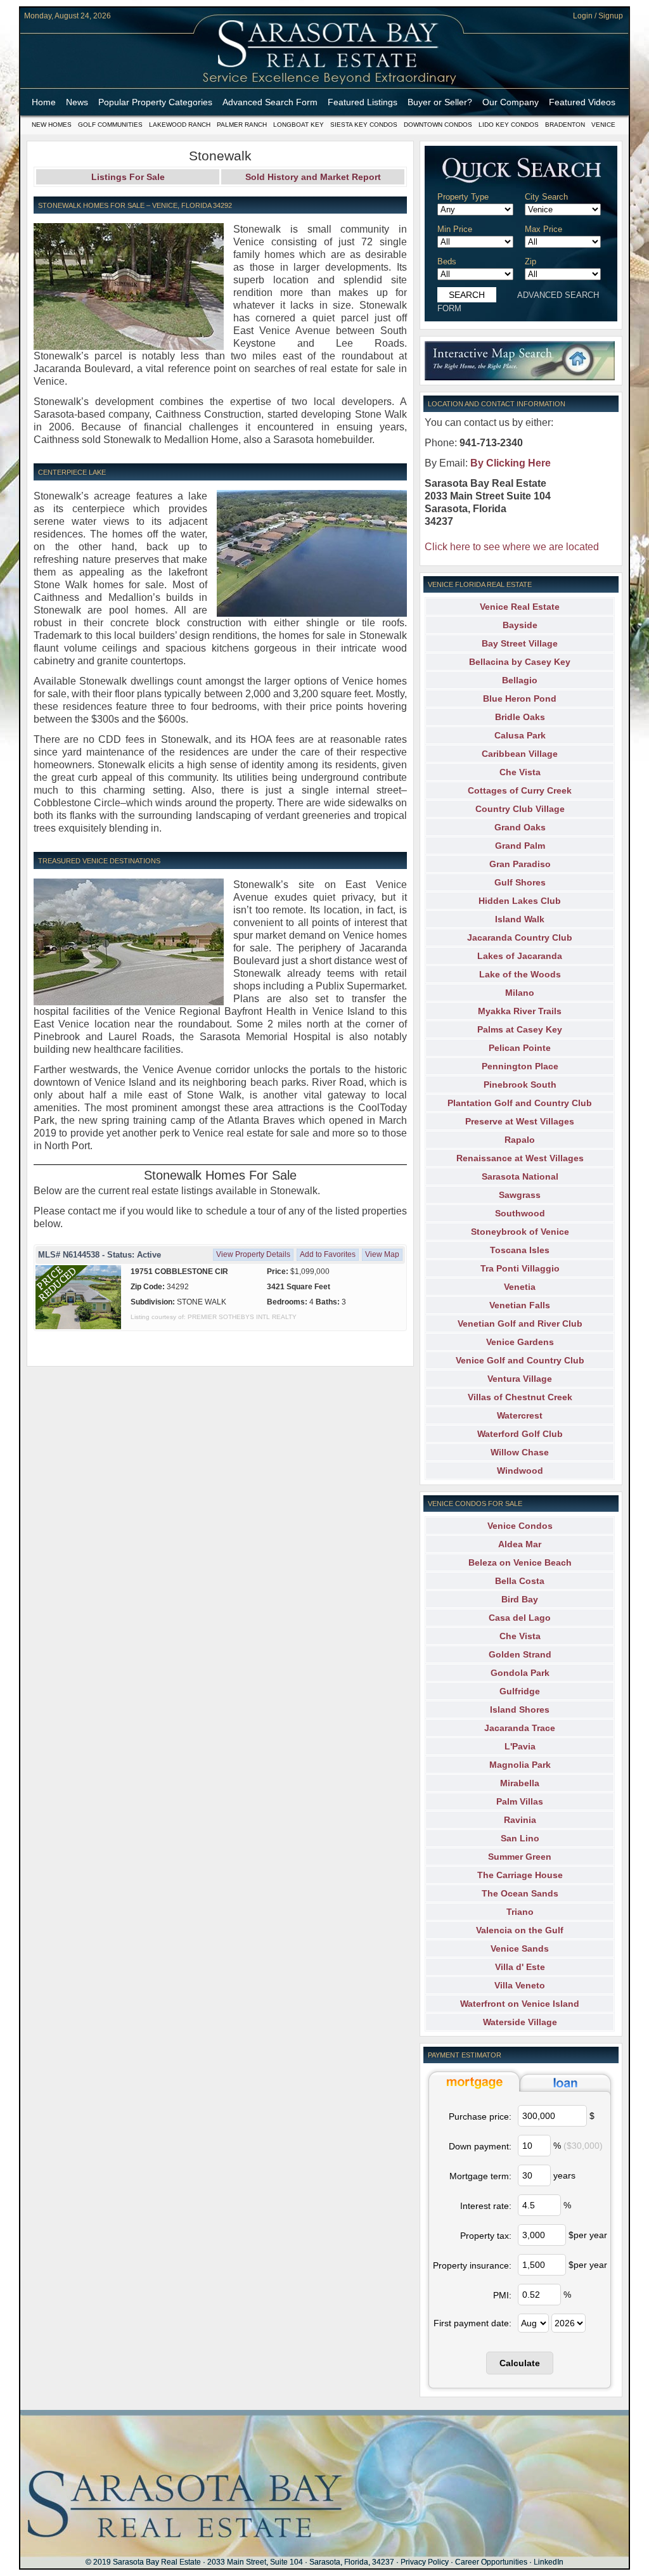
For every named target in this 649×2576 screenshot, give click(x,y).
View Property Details (253, 1254)
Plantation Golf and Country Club (520, 1103)
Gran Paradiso (520, 864)
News (77, 102)
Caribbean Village (520, 754)
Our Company (511, 102)
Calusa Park (520, 735)
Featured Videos (582, 102)
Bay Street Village (520, 643)
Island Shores (520, 1710)
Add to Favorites (328, 1254)
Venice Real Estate (520, 607)
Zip (530, 261)
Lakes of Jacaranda (520, 956)
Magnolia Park (520, 1765)
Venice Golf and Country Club (520, 1360)
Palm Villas (520, 1801)
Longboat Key (299, 125)
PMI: (502, 2295)
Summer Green (520, 1857)
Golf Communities (110, 125)
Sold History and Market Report (313, 177)
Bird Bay (520, 1599)
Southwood (520, 1213)
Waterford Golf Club (520, 1434)
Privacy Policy (425, 2562)
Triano (520, 1912)
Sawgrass (520, 1195)
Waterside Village (520, 2022)
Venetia (520, 1287)
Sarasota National (520, 1176)
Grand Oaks (520, 827)
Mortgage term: (480, 2176)
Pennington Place (520, 1066)
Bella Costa (520, 1581)
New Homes (52, 125)
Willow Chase (520, 1452)
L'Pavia (520, 1746)
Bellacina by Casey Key (520, 662)
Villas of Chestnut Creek (520, 1397)
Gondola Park (520, 1673)
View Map (382, 1254)
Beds (447, 261)
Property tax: (486, 2236)
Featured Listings (363, 102)
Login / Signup (598, 16)
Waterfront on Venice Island (520, 2004)
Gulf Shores (520, 882)
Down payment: (480, 2146)
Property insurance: (472, 2265)
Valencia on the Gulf (520, 1930)
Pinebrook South (520, 1085)
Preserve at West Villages (520, 1121)
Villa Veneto (520, 1985)
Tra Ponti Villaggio (520, 1268)
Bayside (520, 625)
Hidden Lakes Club (520, 901)
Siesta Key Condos (364, 125)
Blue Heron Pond (520, 699)
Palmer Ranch (242, 125)
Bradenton (565, 125)
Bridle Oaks (520, 717)
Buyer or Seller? (440, 102)
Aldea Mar (520, 1544)
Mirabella (520, 1783)
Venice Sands (520, 1948)
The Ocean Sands (520, 1893)
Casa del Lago (520, 1618)
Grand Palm (520, 846)
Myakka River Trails (520, 1011)
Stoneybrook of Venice (520, 1232)
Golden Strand (520, 1654)
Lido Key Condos (509, 125)
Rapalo (520, 1140)
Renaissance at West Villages (520, 1158)
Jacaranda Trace (520, 1728)
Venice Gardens (520, 1342)
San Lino (520, 1838)
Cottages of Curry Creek (520, 790)
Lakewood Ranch (180, 125)
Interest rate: (486, 2206)
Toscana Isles (520, 1250)
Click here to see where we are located (512, 547)
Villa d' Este (520, 1967)
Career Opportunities (491, 2562)
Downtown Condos (438, 125)
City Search (546, 197)
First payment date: (472, 2323)
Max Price (543, 229)
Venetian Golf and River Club (520, 1323)
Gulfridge (520, 1691)
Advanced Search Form (270, 102)
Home (44, 102)
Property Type (463, 197)
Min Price (455, 229)
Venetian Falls (520, 1305)
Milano (520, 993)
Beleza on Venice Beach (520, 1562)
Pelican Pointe (520, 1048)
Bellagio (520, 680)
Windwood (520, 1471)
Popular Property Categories (155, 102)
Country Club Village (520, 809)
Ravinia (520, 1820)
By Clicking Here (511, 463)
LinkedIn (549, 2562)
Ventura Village (520, 1379)
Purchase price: (480, 2116)
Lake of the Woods (520, 974)
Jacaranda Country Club (520, 937)
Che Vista (520, 772)
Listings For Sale (128, 177)
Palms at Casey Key (520, 1029)
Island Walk (520, 919)
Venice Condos (520, 1526)
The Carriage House (520, 1875)
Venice (603, 125)
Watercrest (520, 1415)
